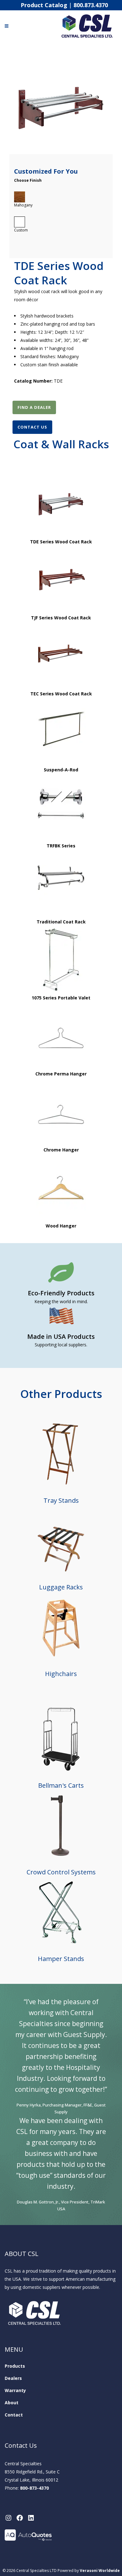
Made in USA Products (61, 1336)
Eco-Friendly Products (61, 1293)
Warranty (15, 2390)
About (12, 2403)
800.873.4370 (91, 5)
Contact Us (32, 427)
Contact (14, 2415)
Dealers (13, 2378)
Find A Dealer (34, 407)
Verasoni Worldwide (100, 2571)
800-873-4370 (34, 2488)
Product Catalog (44, 5)
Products (15, 2366)
